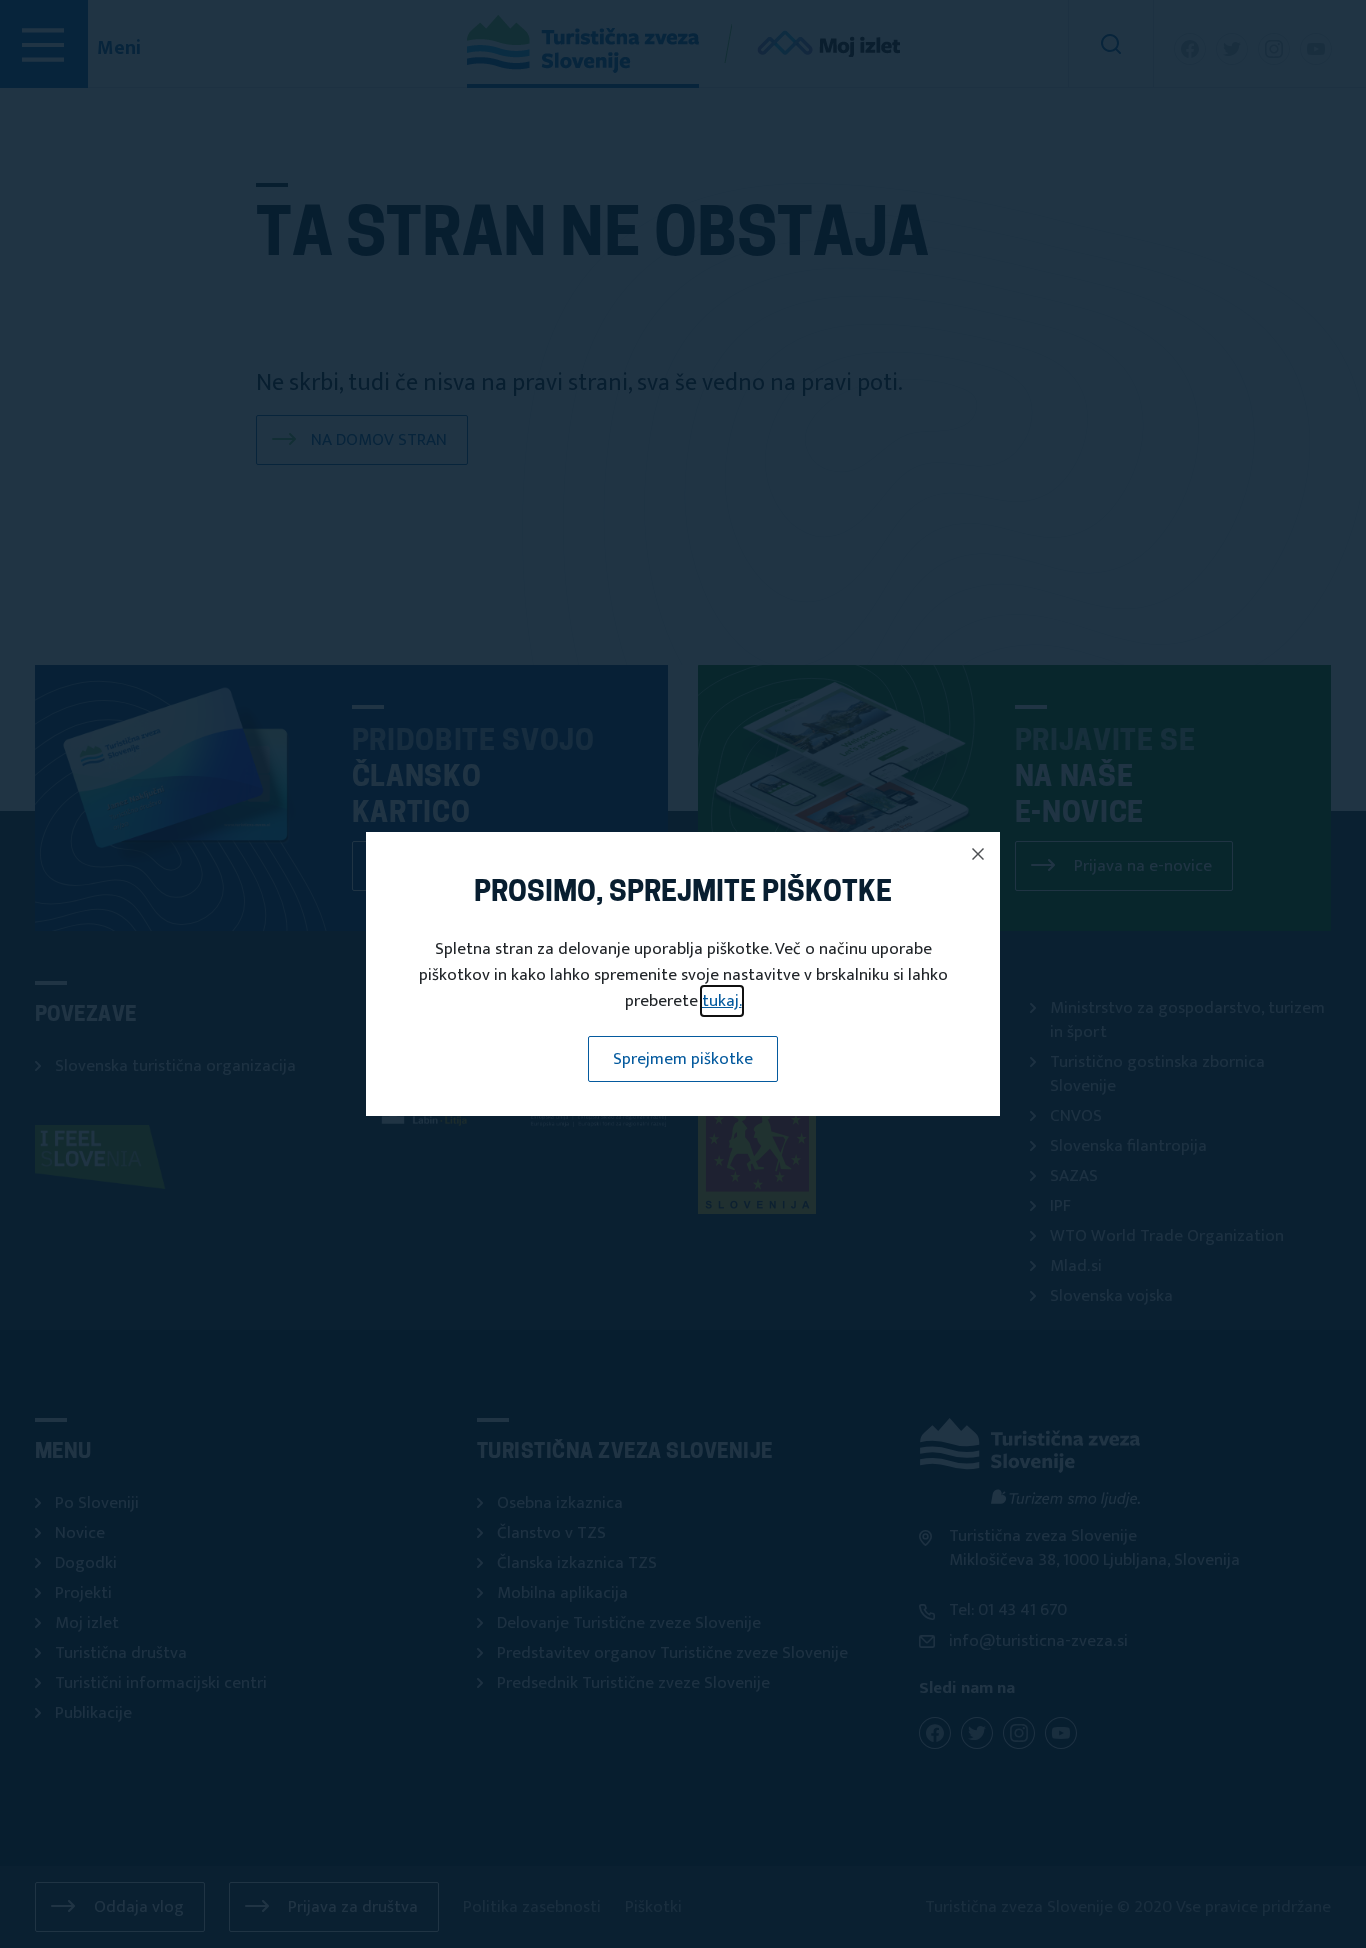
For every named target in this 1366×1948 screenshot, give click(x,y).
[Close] (978, 854)
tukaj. (722, 1001)
